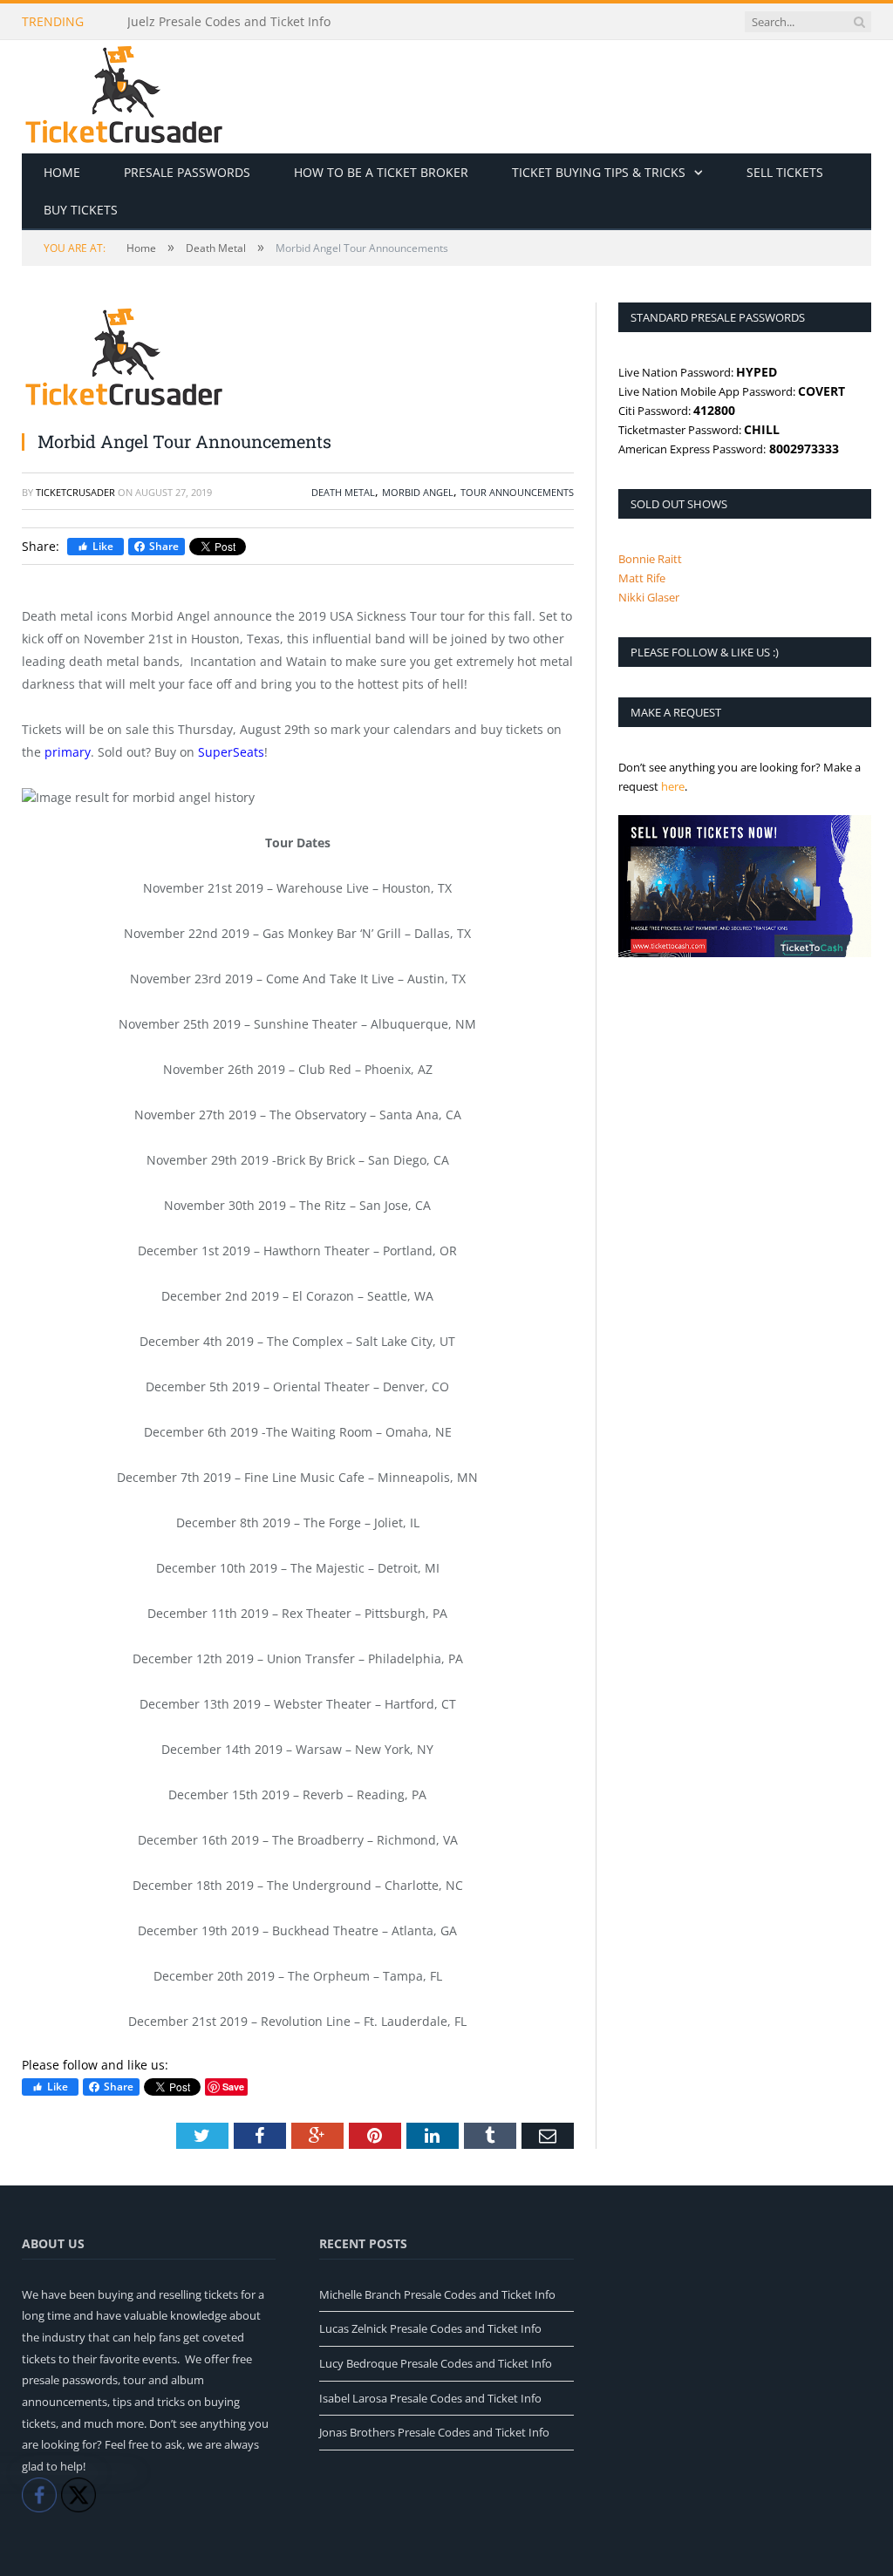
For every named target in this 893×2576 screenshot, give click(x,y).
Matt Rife (642, 578)
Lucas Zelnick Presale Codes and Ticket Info (430, 2328)
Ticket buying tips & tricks (599, 172)
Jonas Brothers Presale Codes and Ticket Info (434, 2432)
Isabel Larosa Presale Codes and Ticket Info (430, 2398)
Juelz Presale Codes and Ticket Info (229, 22)
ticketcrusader (75, 492)
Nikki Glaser (649, 597)
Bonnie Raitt (650, 559)
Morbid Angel (418, 492)
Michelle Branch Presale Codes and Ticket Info (437, 2294)
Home (62, 172)
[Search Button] (859, 22)
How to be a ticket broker (381, 172)
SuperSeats (231, 752)
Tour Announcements (517, 492)
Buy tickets (81, 210)
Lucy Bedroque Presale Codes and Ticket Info (436, 2363)
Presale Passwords (187, 172)
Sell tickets (785, 172)
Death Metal (343, 492)
